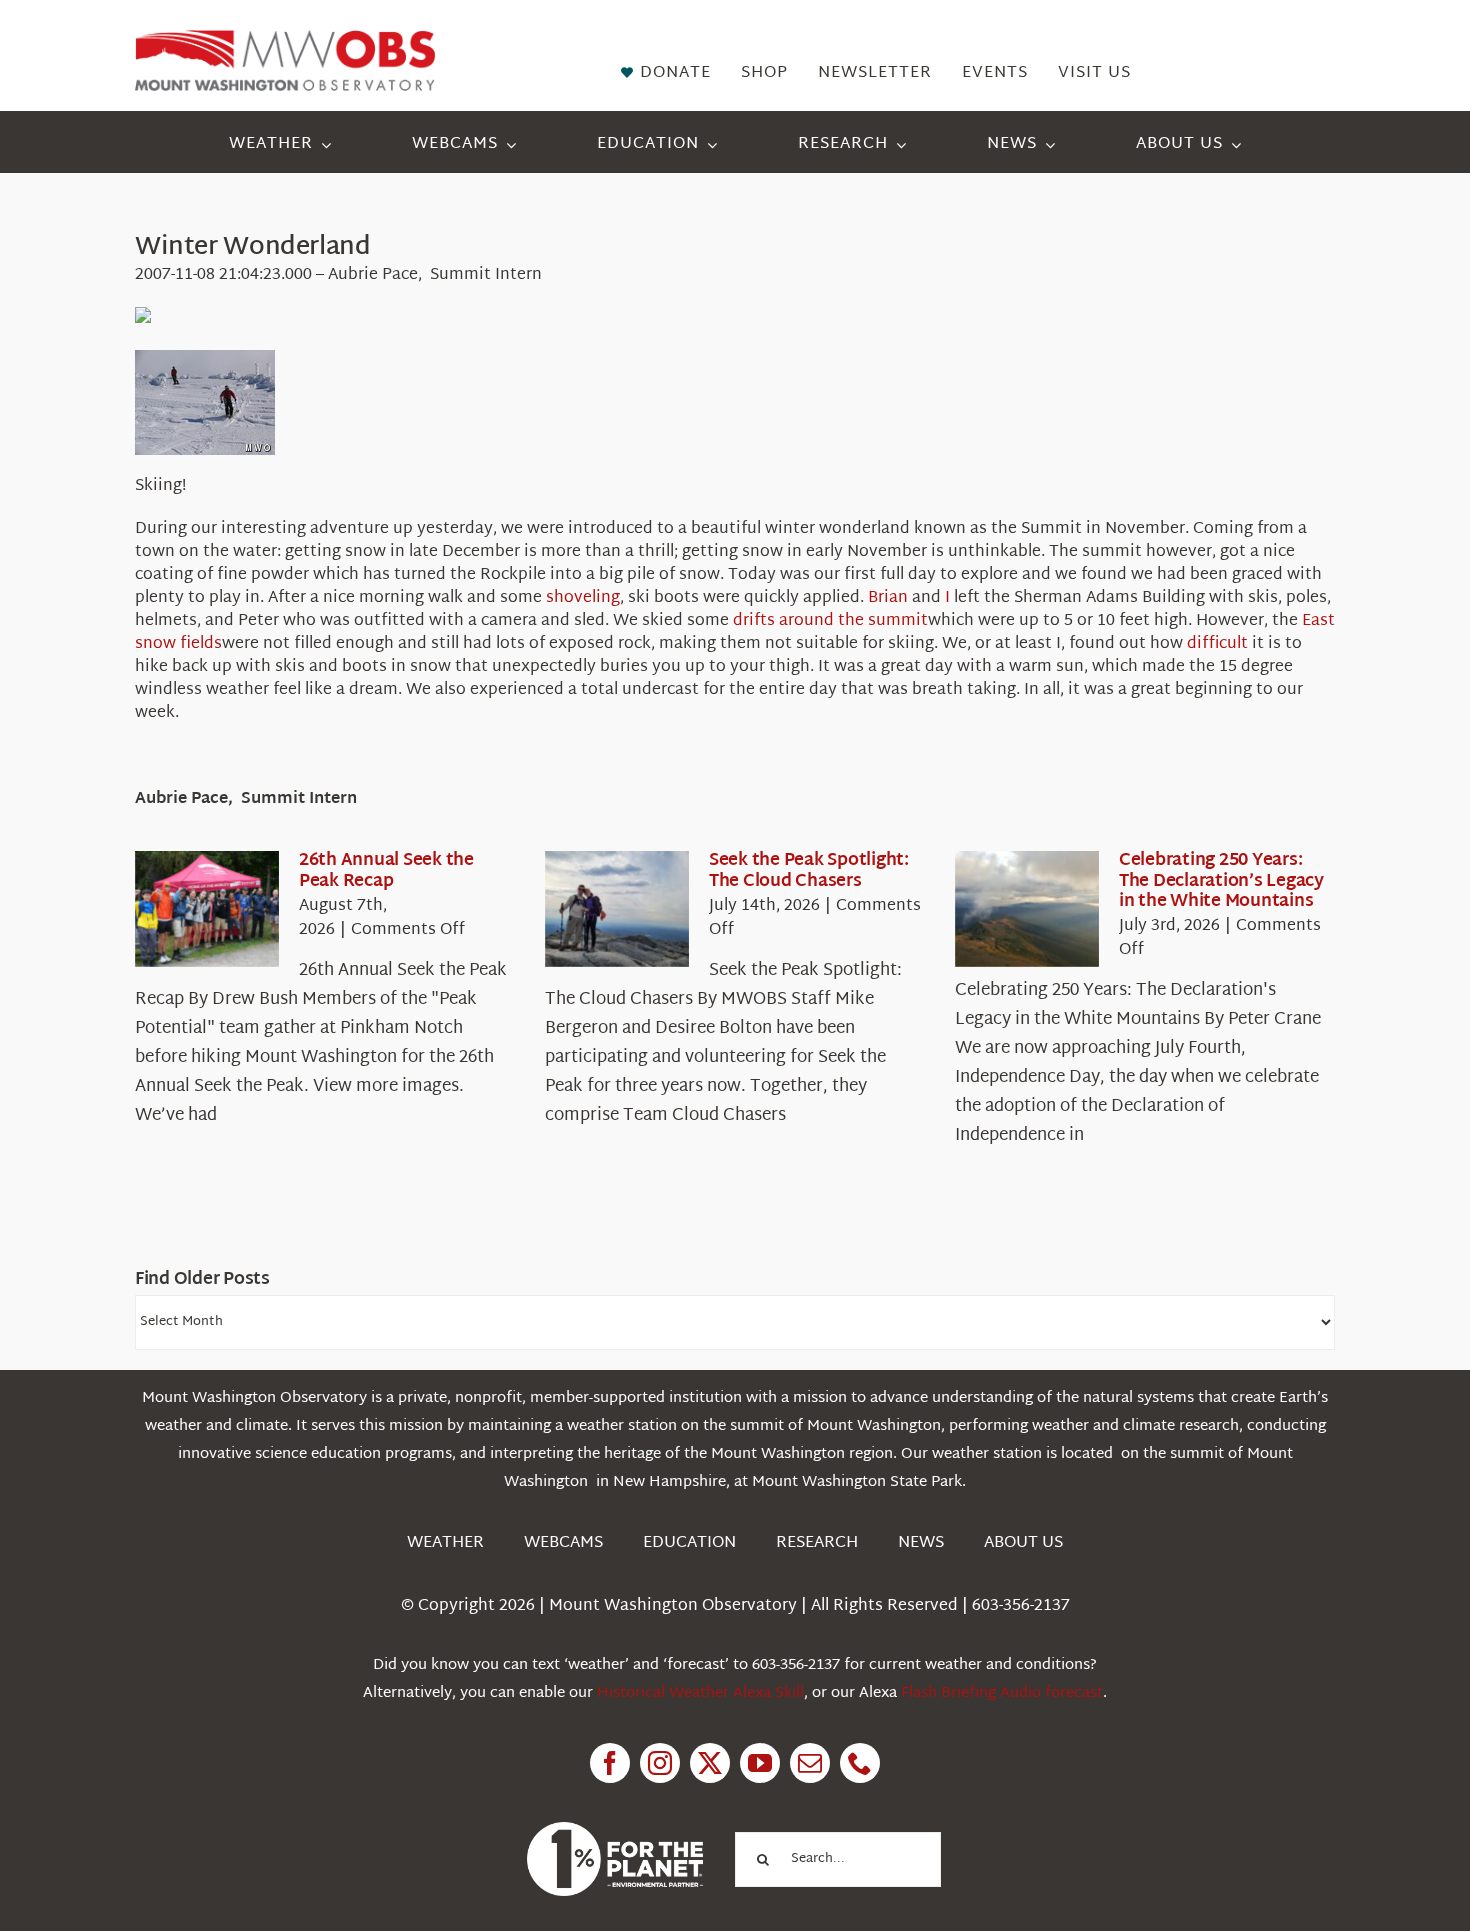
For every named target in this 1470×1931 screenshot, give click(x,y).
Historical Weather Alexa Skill (700, 1693)
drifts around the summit (830, 621)
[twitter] (710, 1763)
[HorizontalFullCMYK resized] (285, 38)
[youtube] (760, 1763)
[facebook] (610, 1763)
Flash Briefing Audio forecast (1002, 1693)
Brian (888, 598)
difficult (1217, 644)
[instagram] (660, 1763)
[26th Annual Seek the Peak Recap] (207, 909)
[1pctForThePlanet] (615, 1830)
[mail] (810, 1763)
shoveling (583, 598)
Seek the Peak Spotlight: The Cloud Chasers (809, 870)
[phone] (860, 1763)
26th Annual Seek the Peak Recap (386, 870)
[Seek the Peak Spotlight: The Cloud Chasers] (617, 909)
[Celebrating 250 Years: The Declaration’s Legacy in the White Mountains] (1027, 909)
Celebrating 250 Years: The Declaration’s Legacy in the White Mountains (1221, 881)
